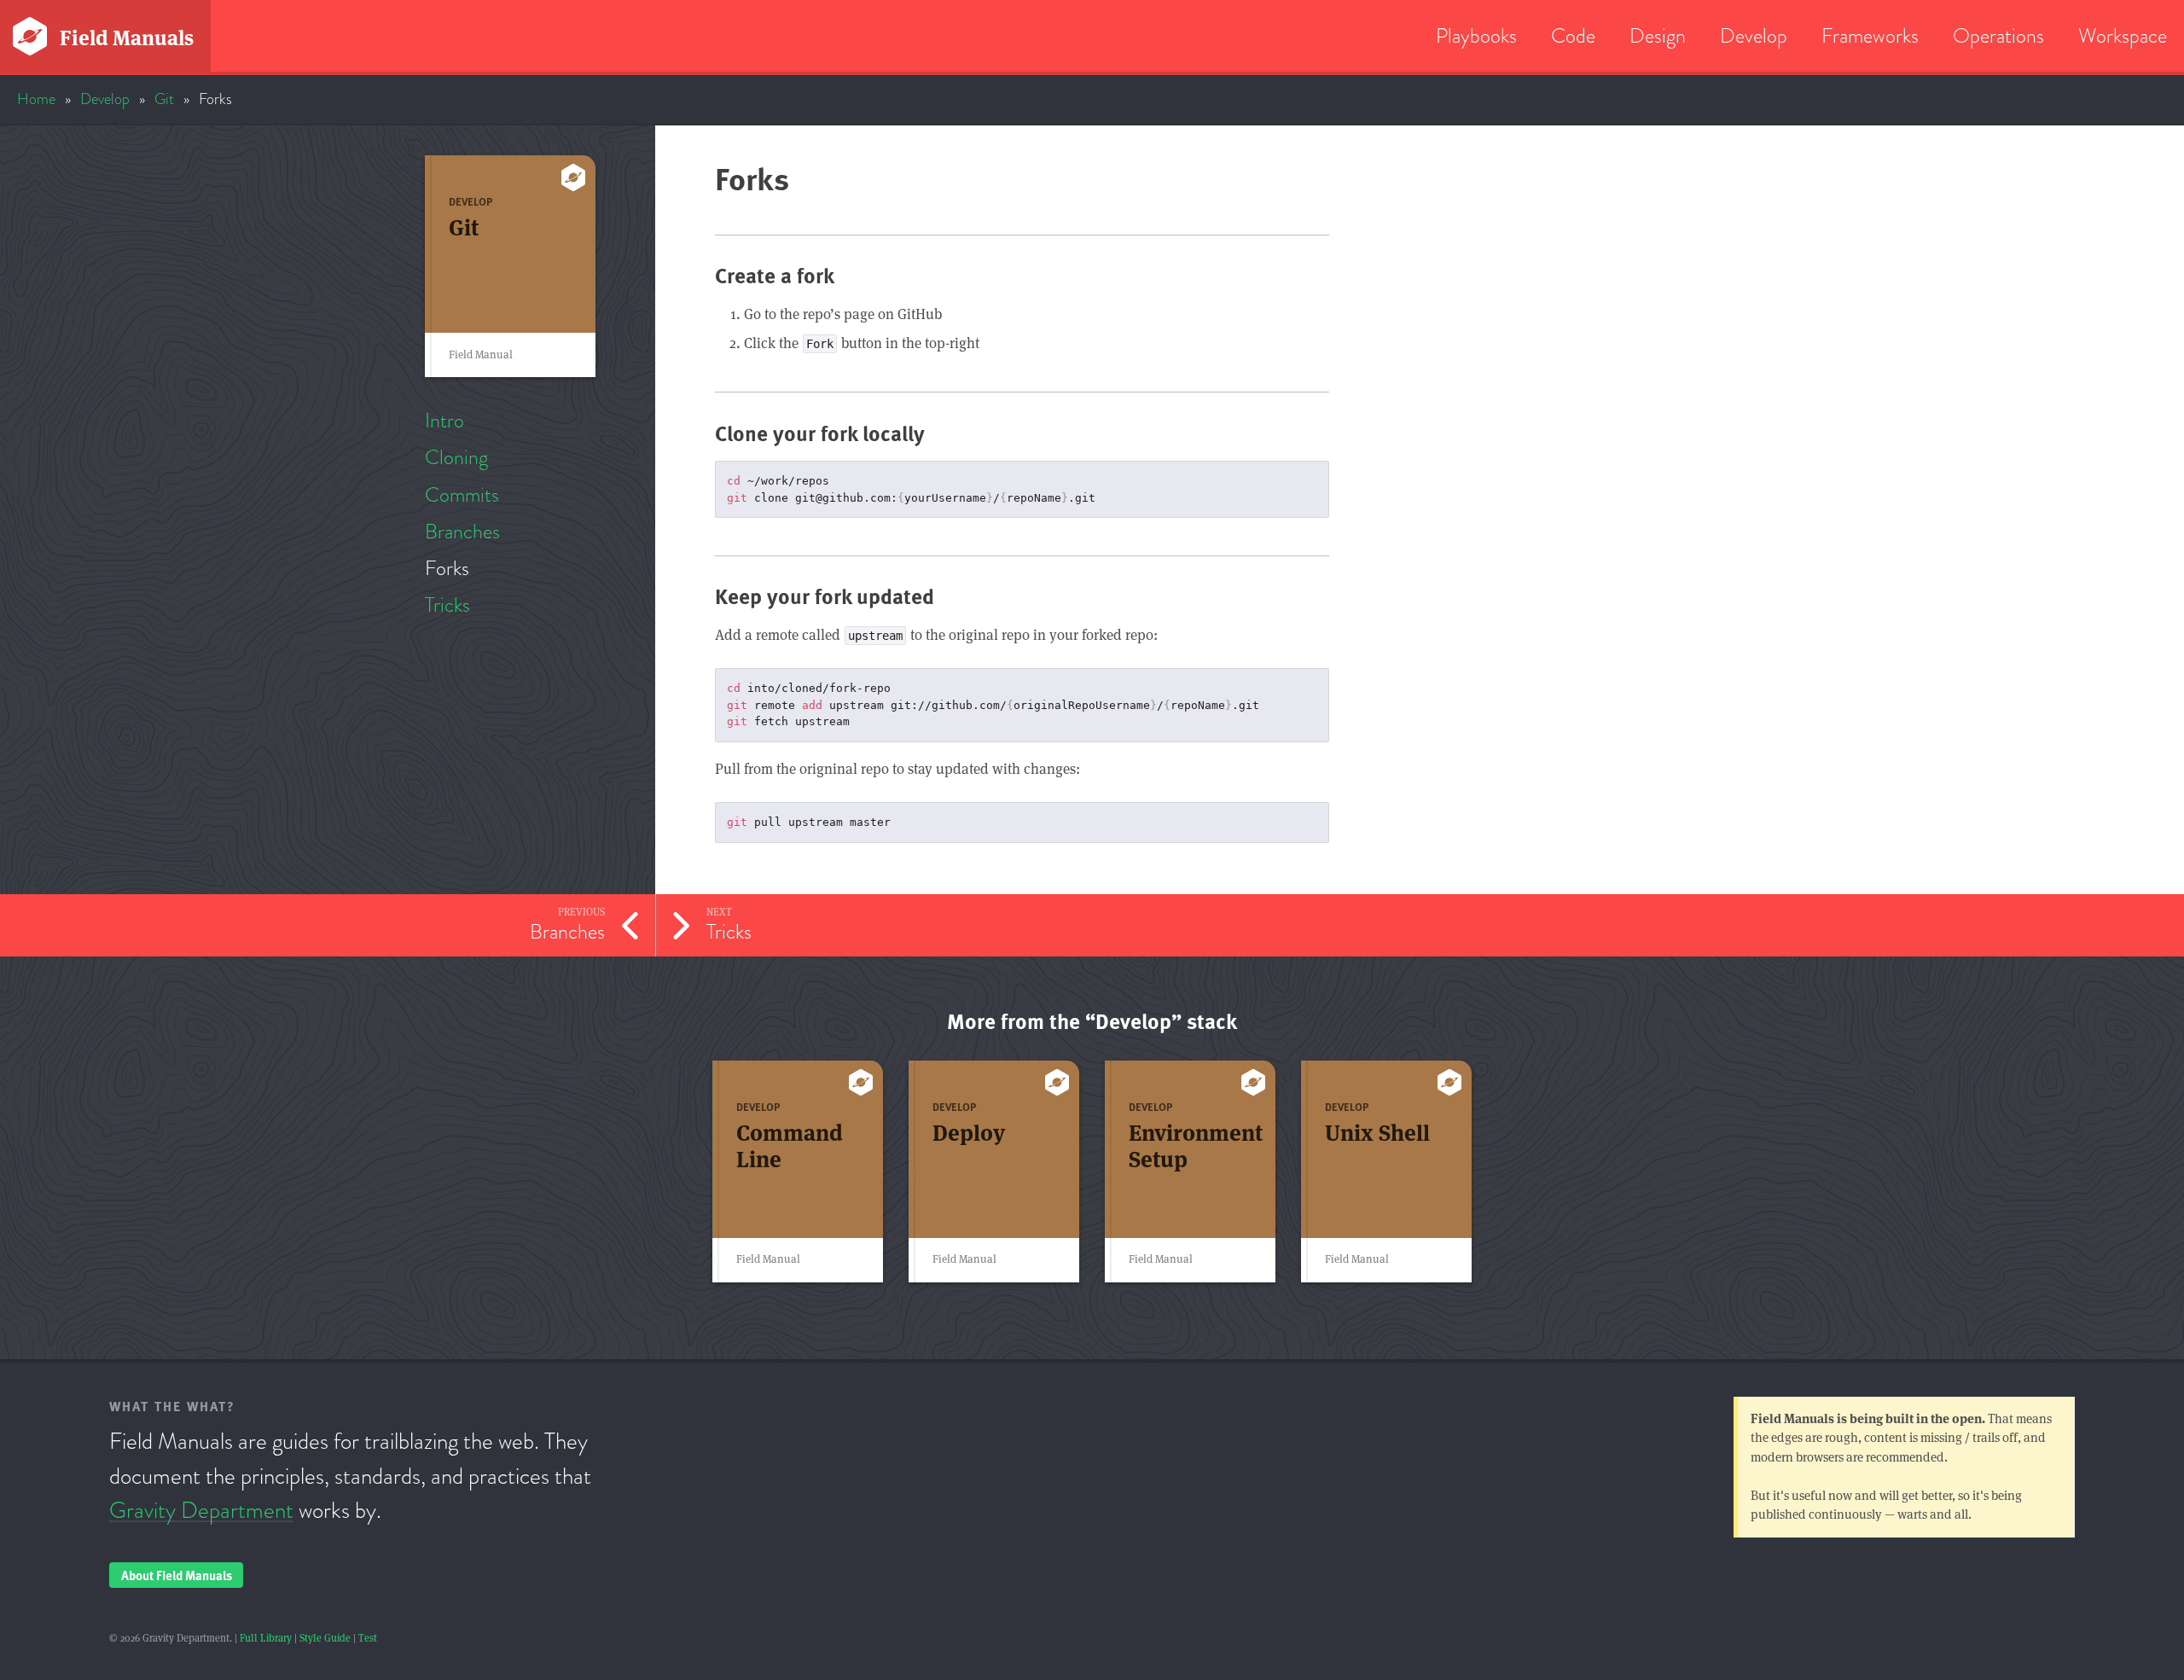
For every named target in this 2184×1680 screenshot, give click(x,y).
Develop (1754, 35)
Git (164, 99)
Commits (462, 494)
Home (36, 99)
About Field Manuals (177, 1575)
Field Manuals (127, 38)
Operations (1998, 35)
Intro (444, 420)
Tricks (447, 605)
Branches (462, 531)
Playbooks (1476, 35)
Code (1573, 35)
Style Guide (325, 1638)
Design (1658, 35)
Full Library (266, 1638)
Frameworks (1870, 35)
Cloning (456, 457)
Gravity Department (201, 1510)
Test (368, 1638)
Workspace (2123, 35)
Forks (447, 568)
